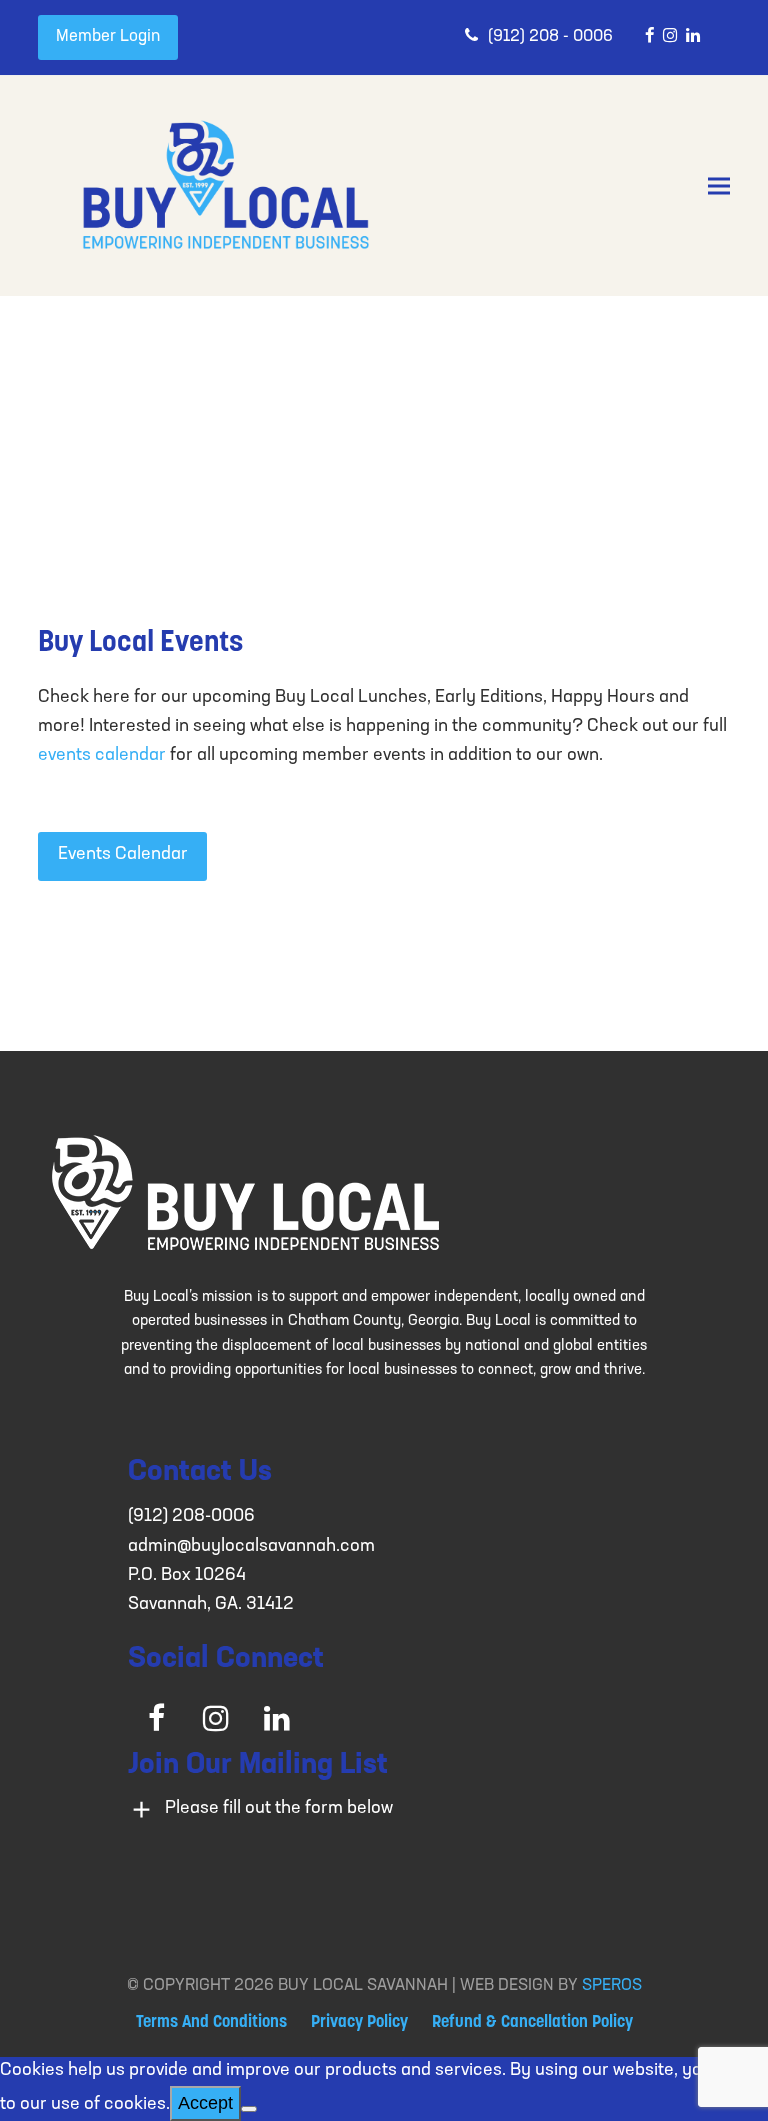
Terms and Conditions (211, 2023)
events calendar (102, 756)
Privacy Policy (359, 2023)
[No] (249, 2109)
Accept (205, 2103)
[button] (719, 186)
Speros (612, 1986)
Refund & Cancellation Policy (532, 2023)
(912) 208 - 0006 (550, 37)
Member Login (108, 37)
